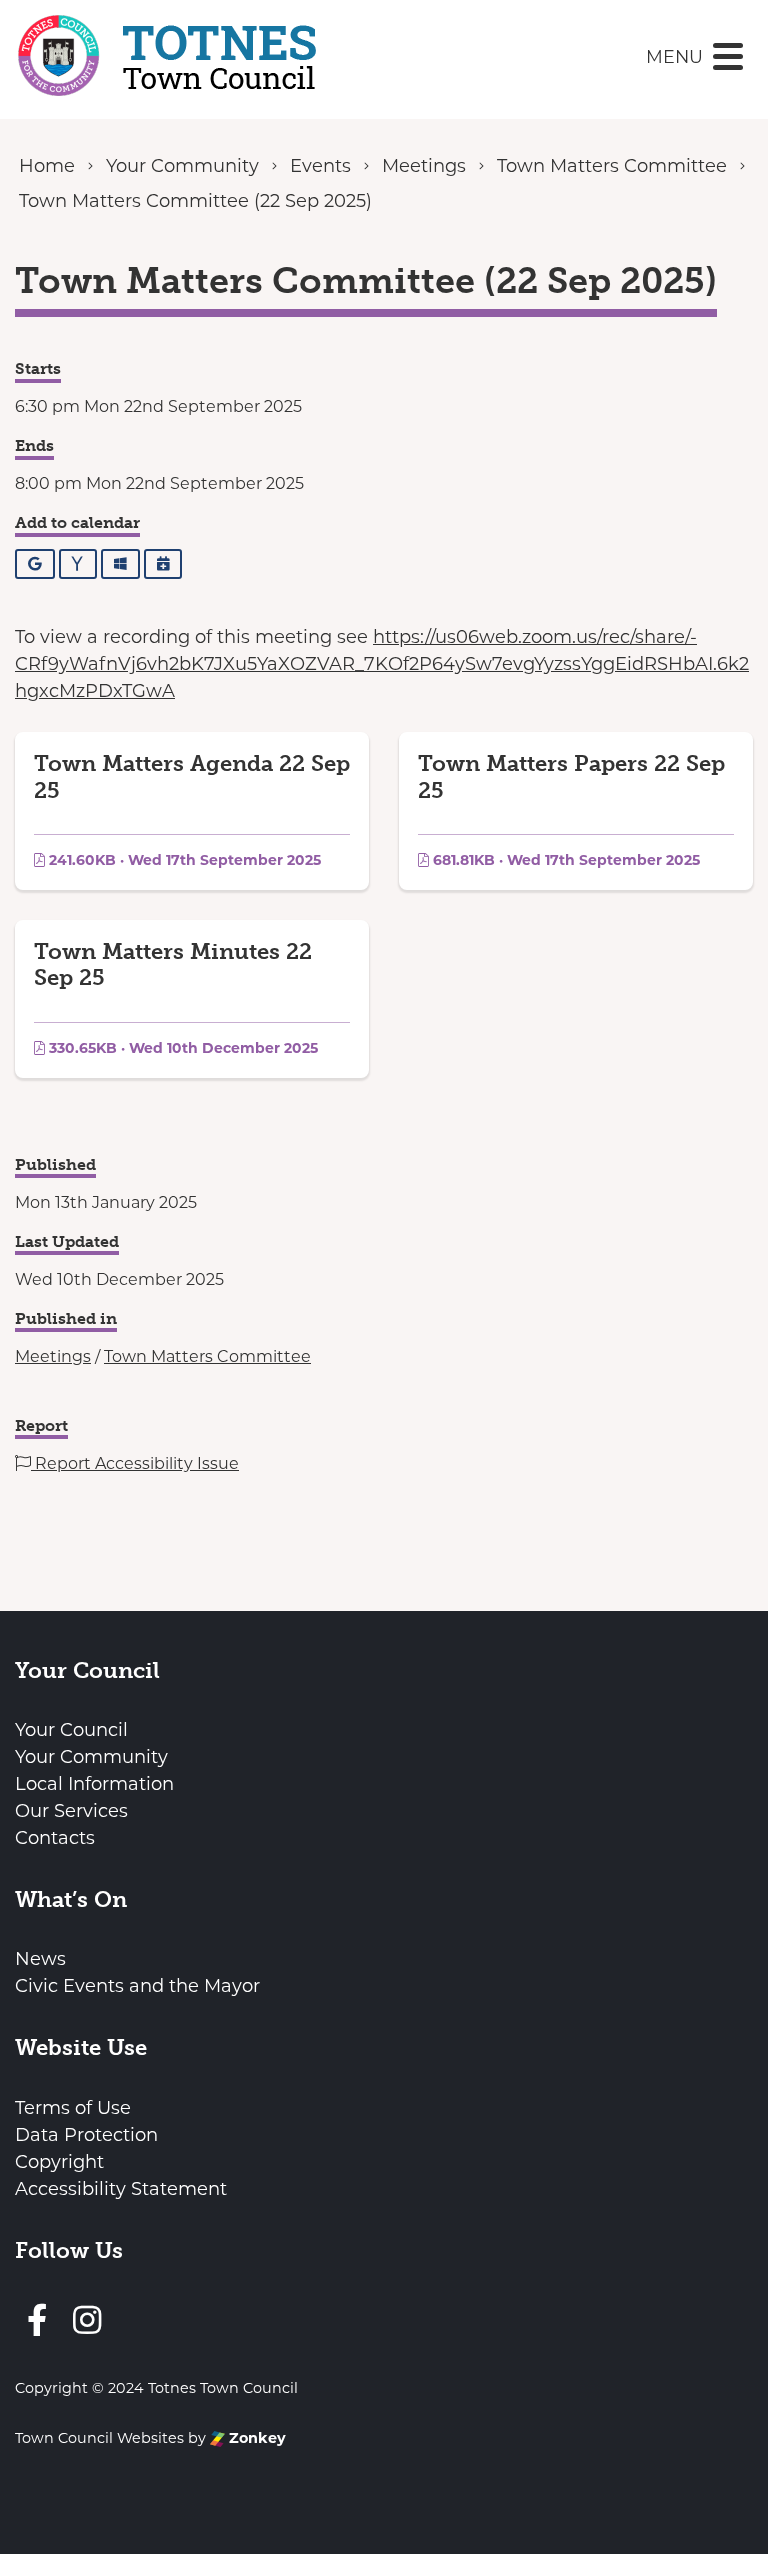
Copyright (59, 2162)
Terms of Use (73, 2108)
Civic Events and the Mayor (137, 1986)
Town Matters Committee (207, 1356)
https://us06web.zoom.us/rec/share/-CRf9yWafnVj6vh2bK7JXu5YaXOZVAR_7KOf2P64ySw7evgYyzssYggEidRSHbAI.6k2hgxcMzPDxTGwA (382, 664)
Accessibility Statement (121, 2189)
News (40, 1959)
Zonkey (255, 2438)
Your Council (71, 1730)
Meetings (53, 1356)
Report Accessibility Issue (135, 1463)
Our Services (71, 1811)
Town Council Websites (99, 2438)
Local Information (94, 1784)
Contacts (55, 1838)
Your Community (91, 1757)
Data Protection (86, 2135)
